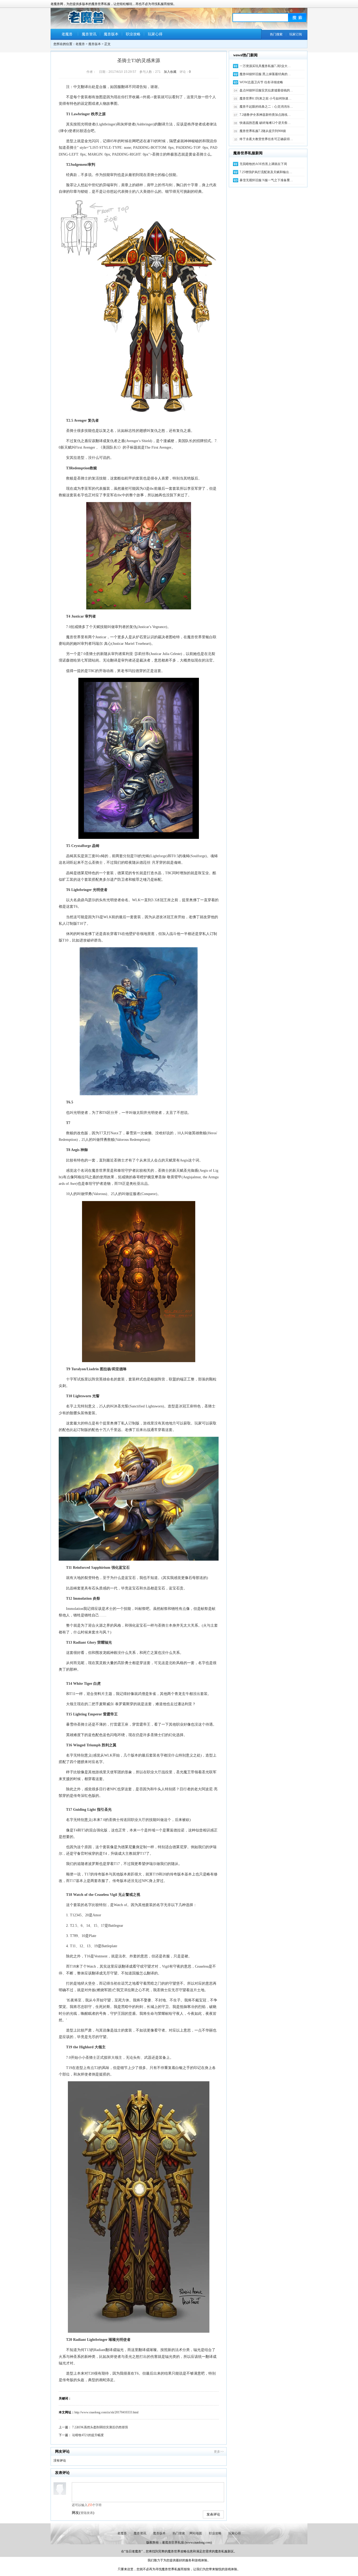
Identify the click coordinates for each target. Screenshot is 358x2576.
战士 (117, 2030)
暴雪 (129, 1133)
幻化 (172, 1735)
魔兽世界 (73, 637)
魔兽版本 (111, 34)
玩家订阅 (296, 34)
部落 (202, 1379)
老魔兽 (67, 34)
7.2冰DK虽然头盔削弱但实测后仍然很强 (100, 2427)
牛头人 (159, 1789)
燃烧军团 (104, 1990)
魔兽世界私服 (175, 2542)
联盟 (172, 1379)
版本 (134, 1755)
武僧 (142, 1694)
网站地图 (196, 2533)
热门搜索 (276, 34)
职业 (180, 1724)
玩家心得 (155, 34)
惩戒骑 (76, 627)
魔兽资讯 (89, 34)
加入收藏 (170, 72)
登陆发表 (87, 2513)
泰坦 (121, 1171)
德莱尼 (83, 873)
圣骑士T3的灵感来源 (139, 60)
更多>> (219, 2452)
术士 (109, 1609)
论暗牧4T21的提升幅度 (88, 2435)
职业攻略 (133, 34)
